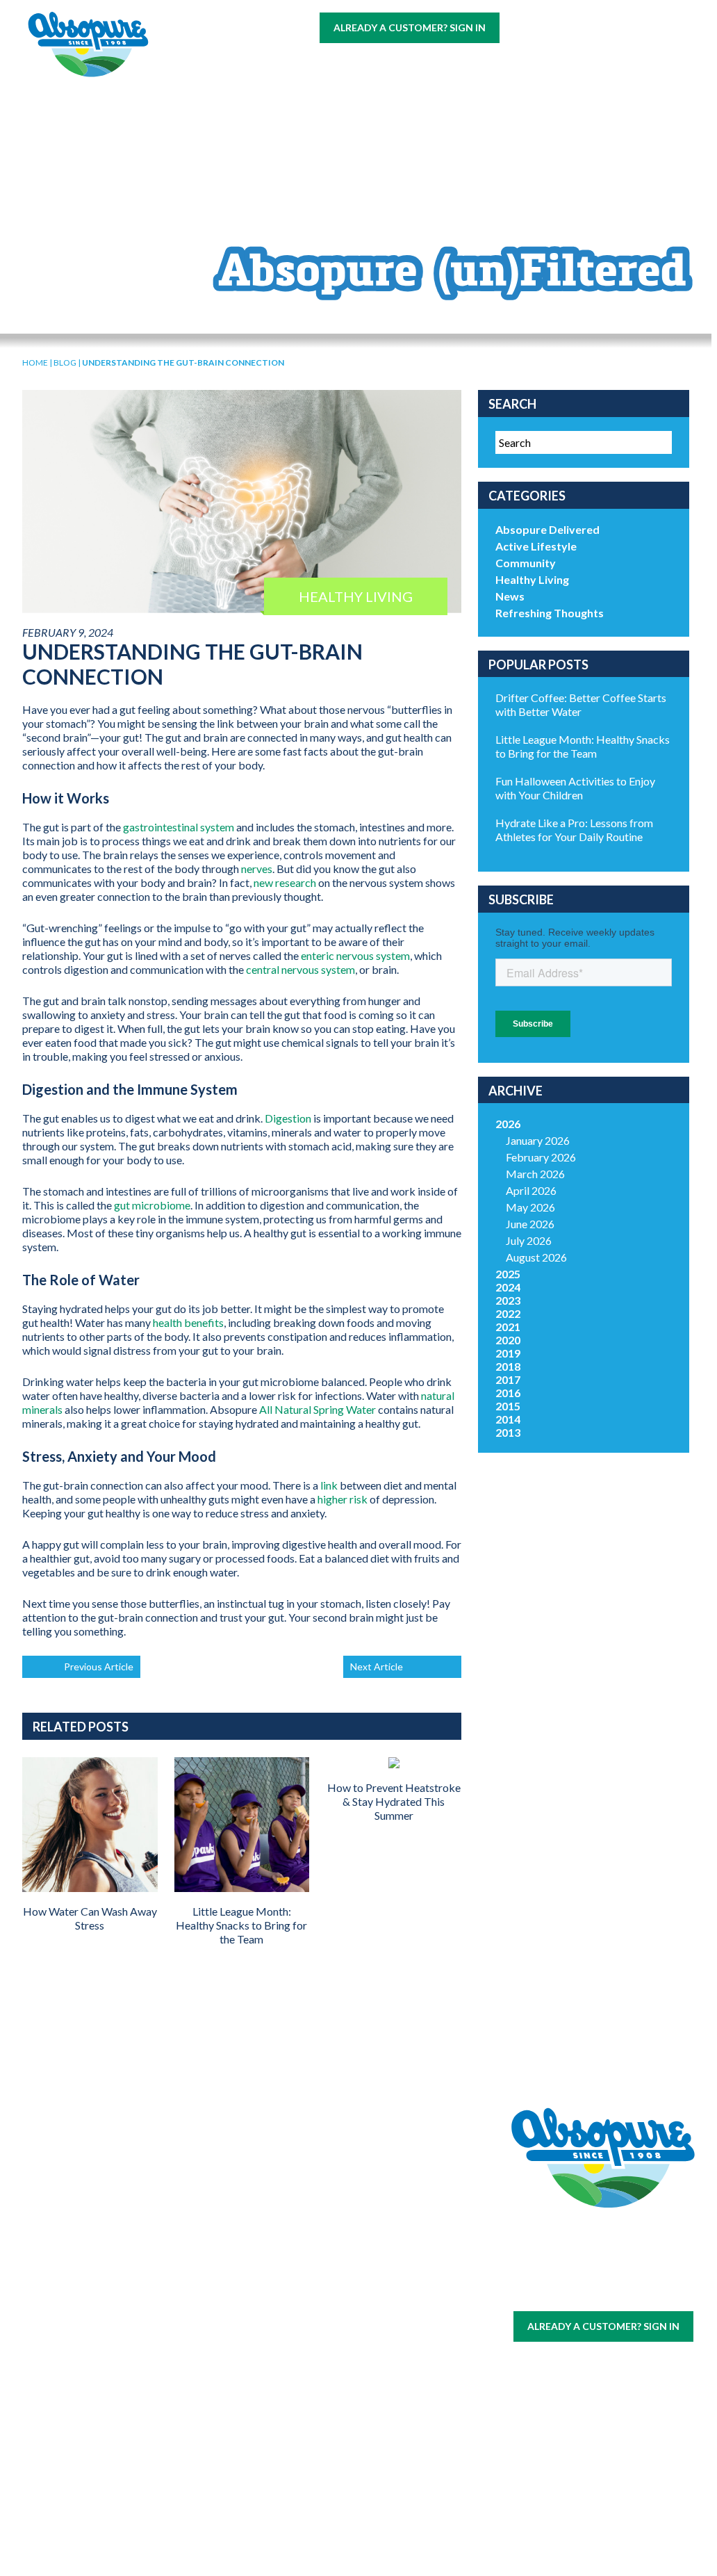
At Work (274, 64)
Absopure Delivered (547, 529)
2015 (508, 1406)
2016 (508, 1393)
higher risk (343, 1499)
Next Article (377, 1666)
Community (526, 563)
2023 (508, 1300)
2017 (508, 1379)
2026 (508, 1124)
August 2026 (536, 1257)
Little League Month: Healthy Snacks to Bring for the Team (583, 746)
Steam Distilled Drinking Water (206, 2353)
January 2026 (538, 1140)
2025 (508, 1274)
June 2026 (530, 1224)
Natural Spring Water (206, 2267)
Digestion (288, 1118)
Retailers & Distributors (316, 2296)
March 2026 (535, 1174)
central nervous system (300, 969)
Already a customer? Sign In (410, 27)
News (510, 596)
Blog (283, 91)
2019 (508, 1353)
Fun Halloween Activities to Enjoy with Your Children (575, 788)
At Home (202, 64)
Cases (97, 2243)
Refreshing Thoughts (550, 613)
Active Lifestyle (536, 546)
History (316, 2226)
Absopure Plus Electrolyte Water (206, 2409)
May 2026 (530, 1207)
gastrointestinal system (179, 827)
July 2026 (529, 1240)
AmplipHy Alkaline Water (207, 2459)
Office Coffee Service (97, 2400)
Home (35, 362)
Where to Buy (362, 64)
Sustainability (316, 2273)
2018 (508, 1366)
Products (455, 64)
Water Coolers (97, 2266)
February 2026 (541, 1157)
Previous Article (99, 1666)
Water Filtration (97, 2430)
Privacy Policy (625, 2291)
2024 (508, 1287)
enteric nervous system (355, 955)
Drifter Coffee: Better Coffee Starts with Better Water (581, 704)
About (526, 64)
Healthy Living (532, 579)
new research (285, 882)
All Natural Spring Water (318, 1409)
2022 (508, 1313)
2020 (508, 1340)
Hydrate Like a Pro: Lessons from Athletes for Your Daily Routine (574, 830)
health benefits (188, 1322)
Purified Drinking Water (206, 2303)
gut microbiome (152, 1205)
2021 (508, 1327)
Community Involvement (316, 2249)
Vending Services (97, 2460)
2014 (508, 1419)
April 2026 (531, 1190)
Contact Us (212, 91)
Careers (591, 64)
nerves (257, 869)
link (329, 1485)
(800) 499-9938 (590, 27)
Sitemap (569, 2291)
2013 (508, 1432)
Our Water (97, 2226)
